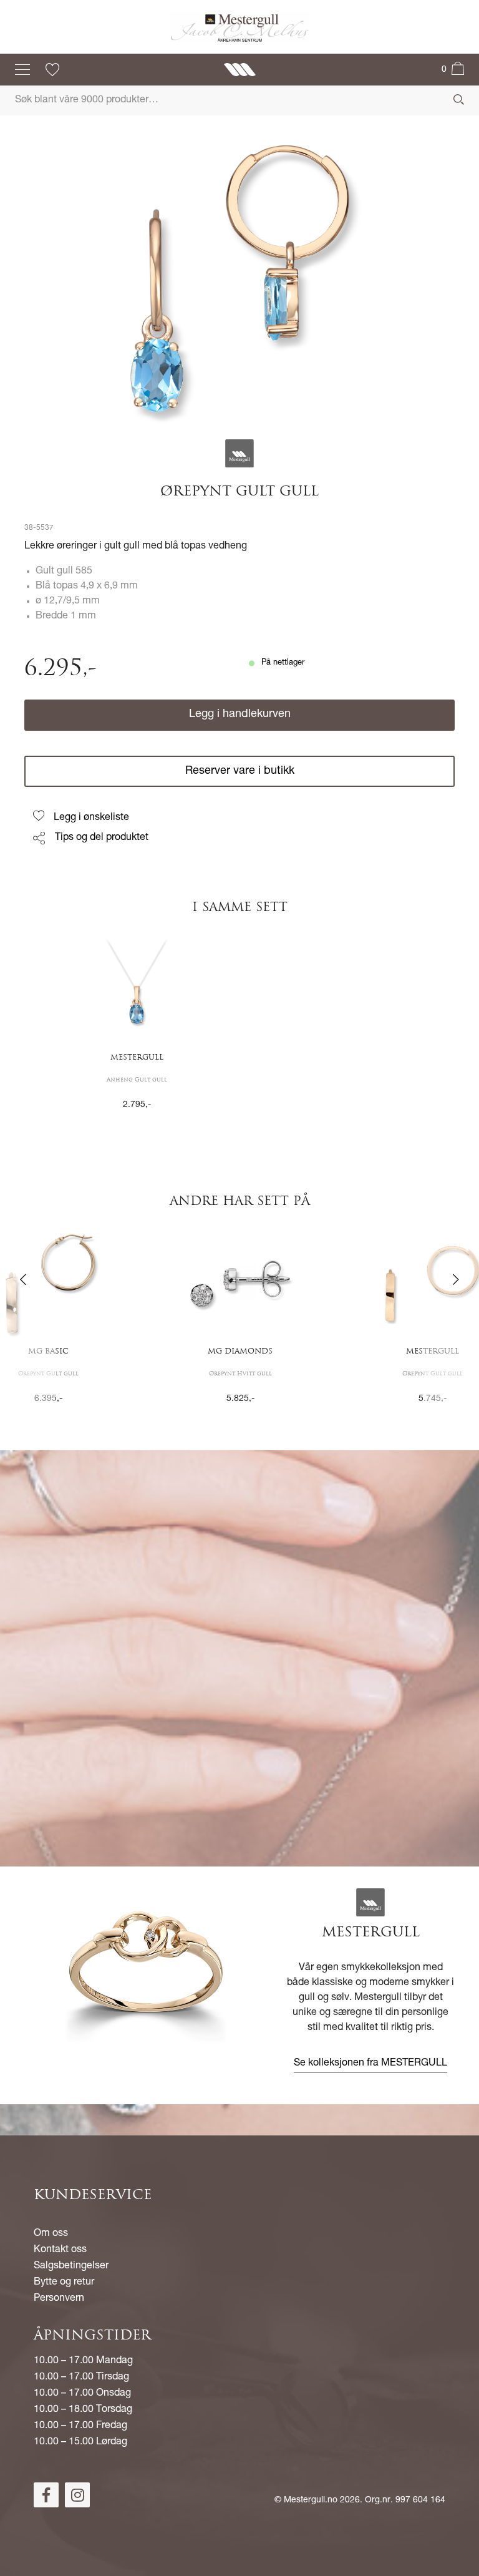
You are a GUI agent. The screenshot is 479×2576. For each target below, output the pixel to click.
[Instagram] (77, 2495)
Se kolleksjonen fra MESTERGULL (370, 2064)
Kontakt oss (60, 2250)
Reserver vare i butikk (240, 771)
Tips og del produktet (102, 838)
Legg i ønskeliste (91, 818)
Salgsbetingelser (71, 2266)
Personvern (59, 2299)
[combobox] (239, 100)
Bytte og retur (64, 2283)
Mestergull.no (311, 2500)
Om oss (51, 2234)
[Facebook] (46, 2495)
